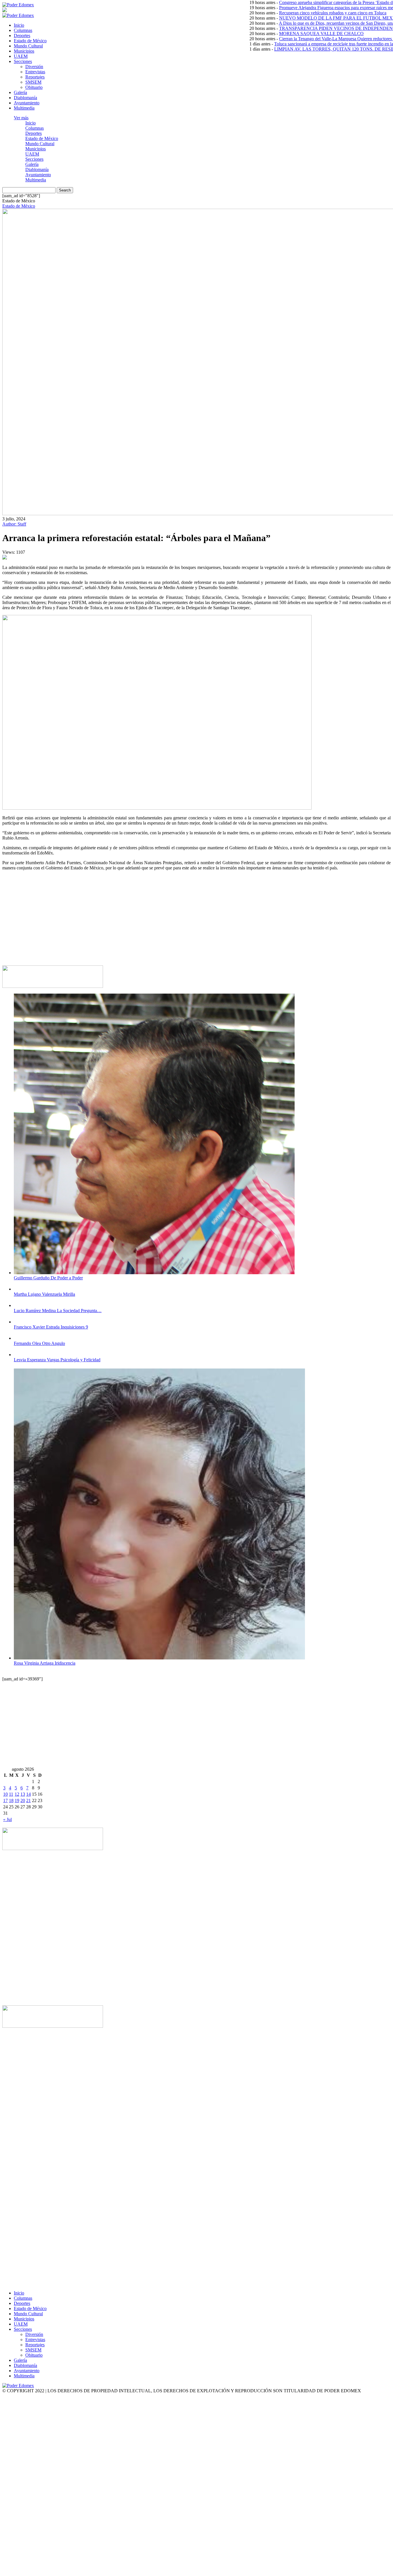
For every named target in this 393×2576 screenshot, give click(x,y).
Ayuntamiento (27, 103)
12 (17, 1794)
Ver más (21, 118)
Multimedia (24, 108)
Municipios (24, 51)
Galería (20, 92)
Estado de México (30, 41)
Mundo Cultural (28, 46)
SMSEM (33, 82)
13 (23, 1794)
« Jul (7, 1819)
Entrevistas (35, 72)
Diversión (34, 67)
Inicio (19, 25)
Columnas (23, 30)
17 (5, 1800)
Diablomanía (25, 98)
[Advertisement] (175, 921)
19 (17, 1800)
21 (28, 1800)
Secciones (23, 61)
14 (28, 1794)
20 (23, 1800)
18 (11, 1800)
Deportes (22, 36)
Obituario (34, 87)
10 (5, 1794)
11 (11, 1794)
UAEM (21, 56)
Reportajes (35, 77)
